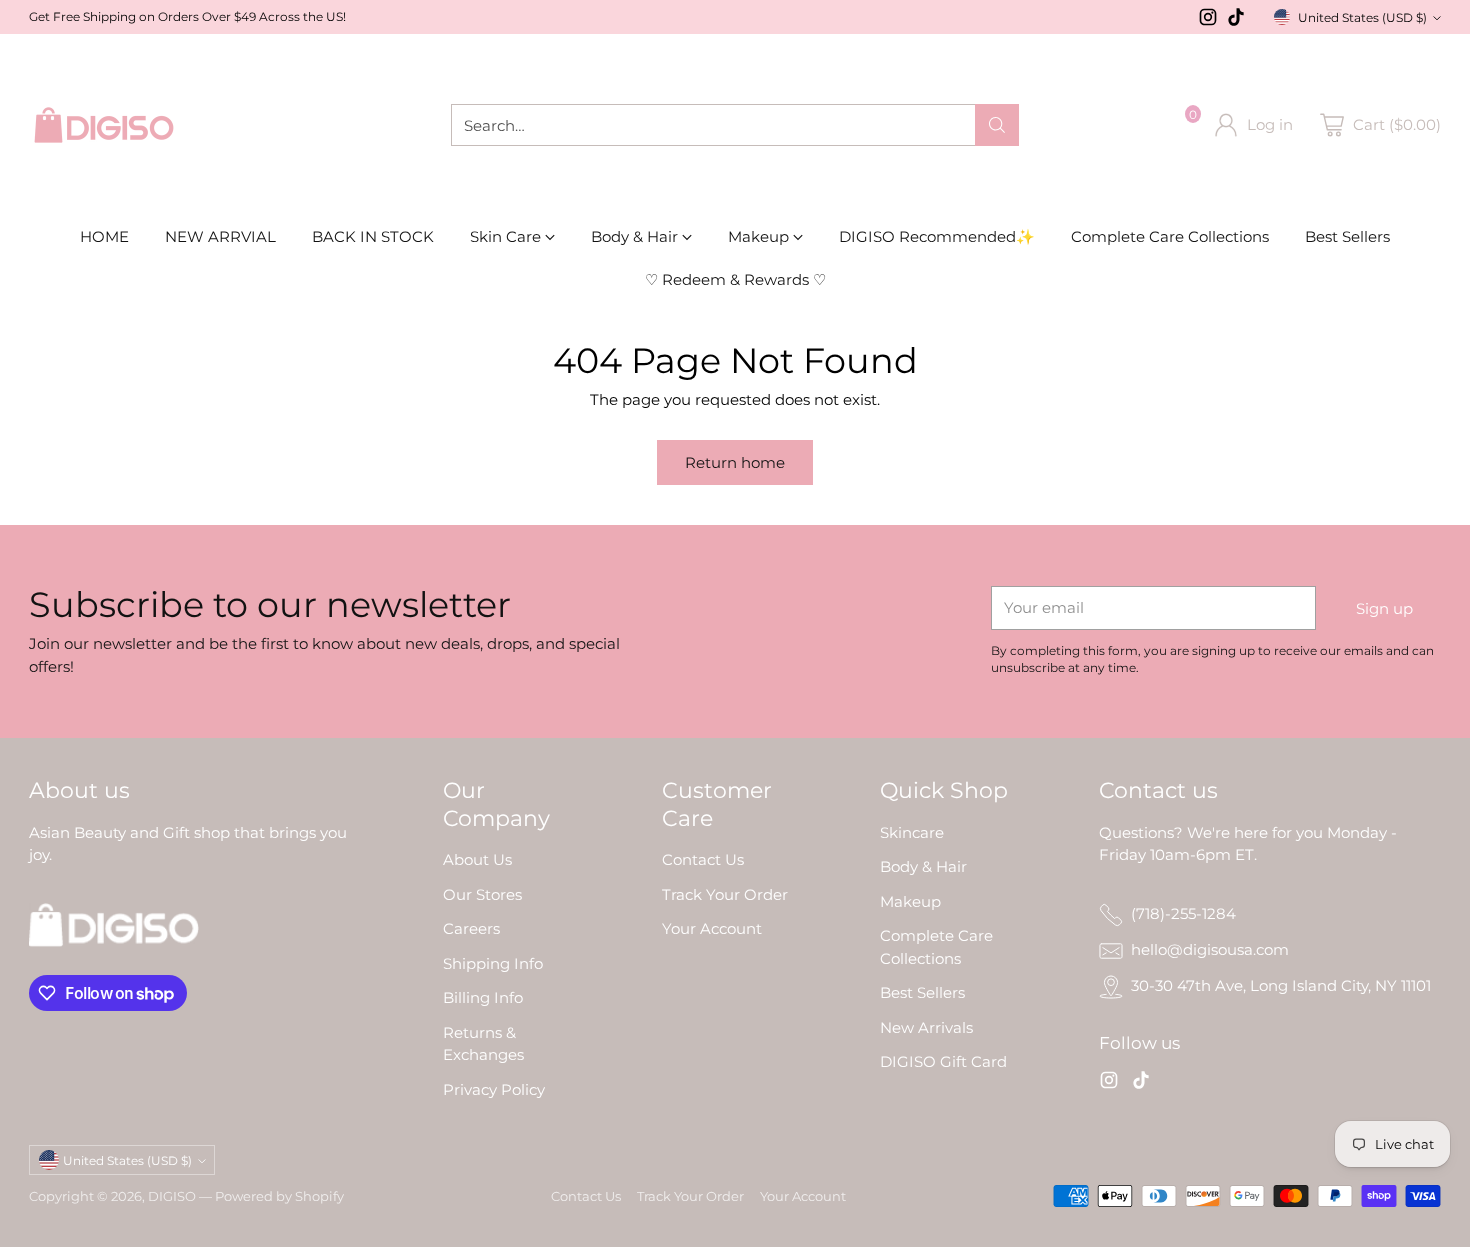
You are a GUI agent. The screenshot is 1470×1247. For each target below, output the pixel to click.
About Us (477, 859)
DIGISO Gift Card (943, 1061)
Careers (471, 928)
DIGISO (172, 1196)
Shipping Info (493, 963)
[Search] (997, 125)
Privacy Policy (494, 1089)
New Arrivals (926, 1027)
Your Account (712, 928)
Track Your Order (725, 894)
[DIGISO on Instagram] (1208, 20)
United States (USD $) (1362, 17)
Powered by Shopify (279, 1196)
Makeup (910, 901)
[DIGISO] (104, 125)
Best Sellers (922, 992)
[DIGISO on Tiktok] (1236, 20)
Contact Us (703, 859)
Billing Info (483, 997)
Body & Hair (923, 866)
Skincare (912, 832)
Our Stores (482, 894)
